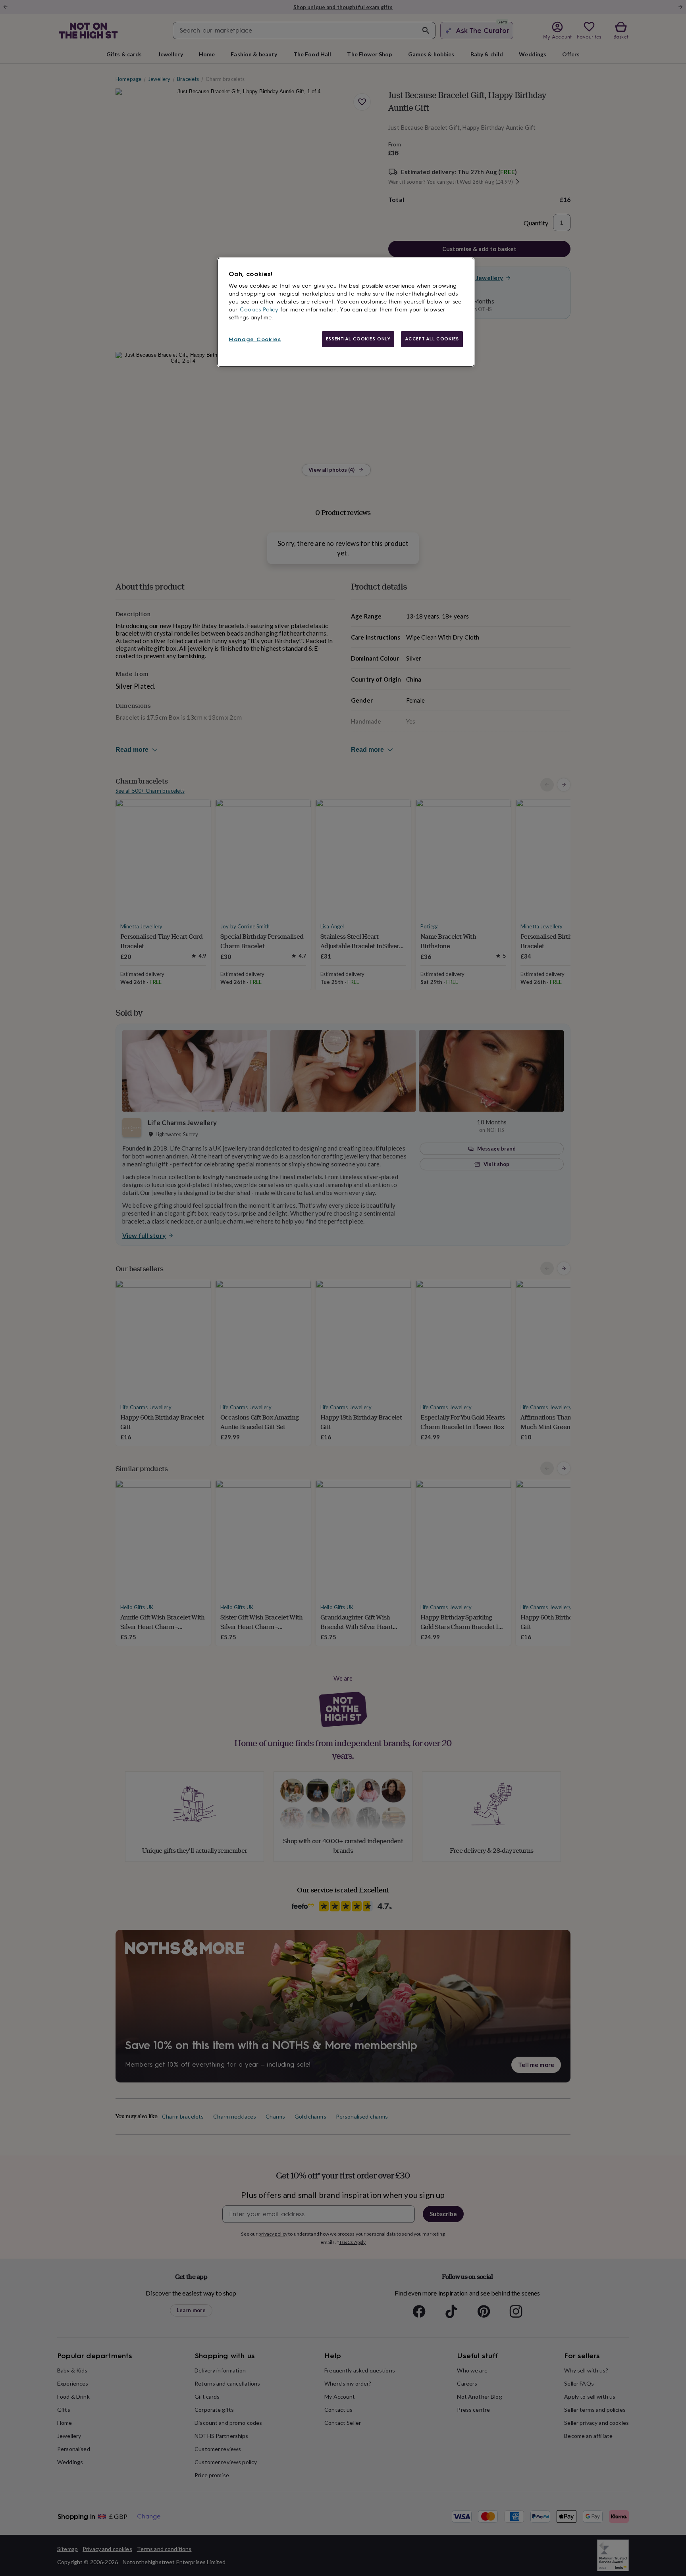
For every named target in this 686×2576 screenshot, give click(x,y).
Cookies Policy (259, 310)
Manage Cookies (255, 339)
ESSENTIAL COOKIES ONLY (358, 339)
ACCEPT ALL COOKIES (432, 339)
